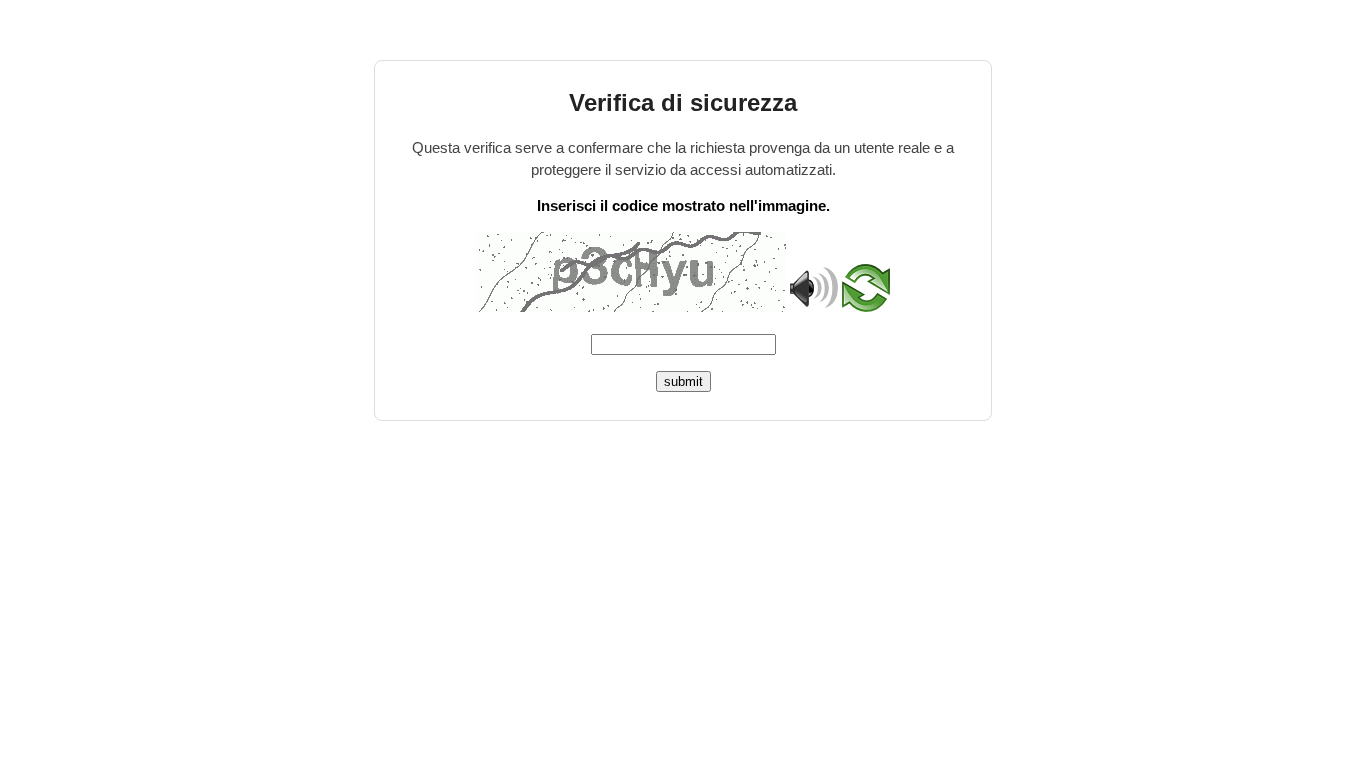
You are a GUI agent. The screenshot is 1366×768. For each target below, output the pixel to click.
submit (683, 381)
